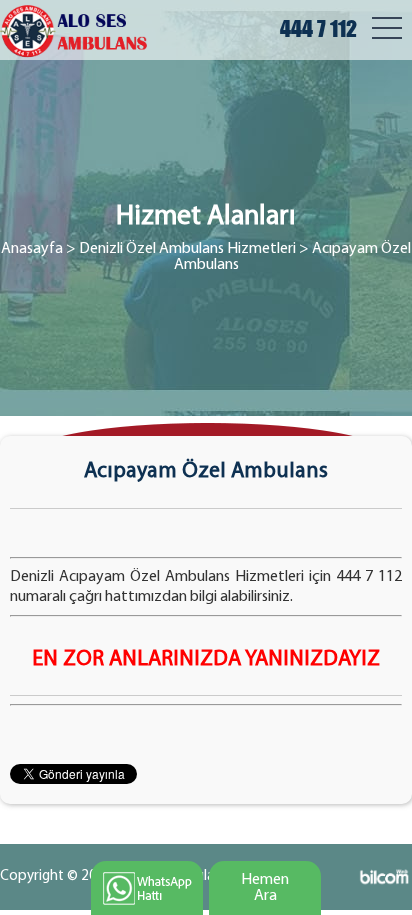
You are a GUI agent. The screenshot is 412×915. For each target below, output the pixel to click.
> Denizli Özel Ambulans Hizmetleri (181, 249)
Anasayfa (32, 249)
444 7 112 (318, 28)
